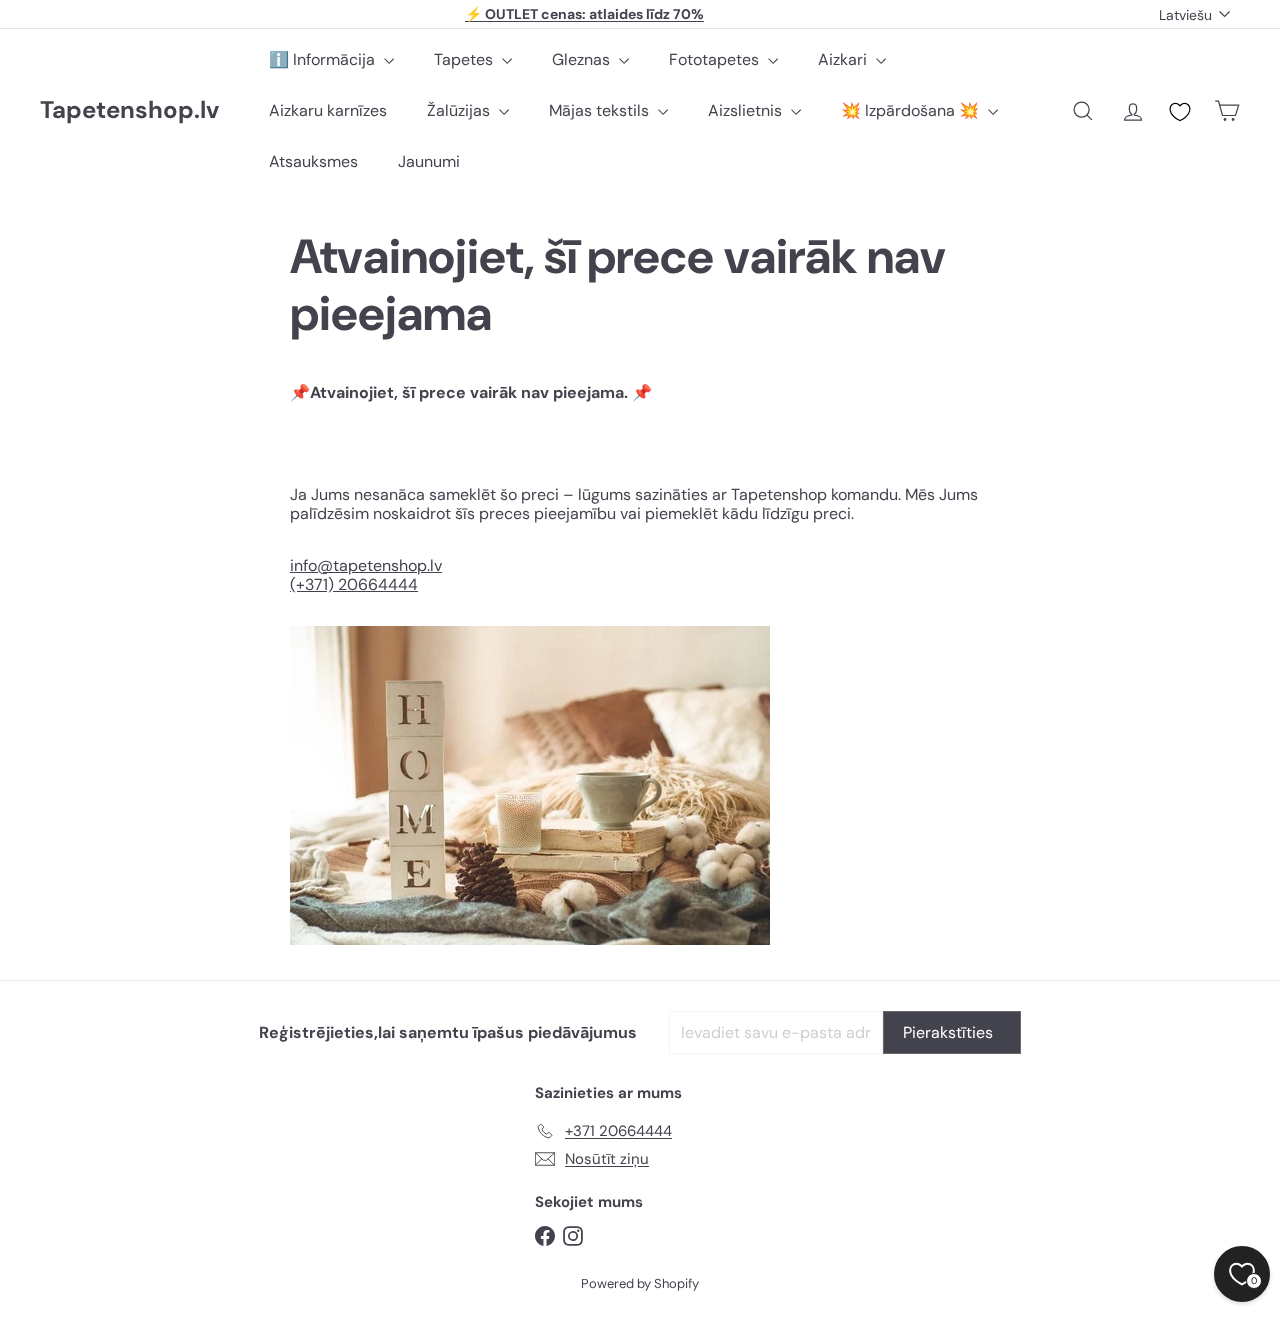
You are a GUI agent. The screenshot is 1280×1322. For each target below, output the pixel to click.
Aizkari (844, 59)
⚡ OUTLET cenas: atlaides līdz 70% (584, 14)
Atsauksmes (313, 161)
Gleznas (583, 59)
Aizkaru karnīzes (328, 110)
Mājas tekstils (601, 110)
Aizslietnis (747, 110)
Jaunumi (429, 161)
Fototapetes (716, 59)
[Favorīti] (1180, 112)
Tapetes (465, 59)
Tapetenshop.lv (129, 110)
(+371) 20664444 (354, 584)
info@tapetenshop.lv (366, 565)
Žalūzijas (460, 110)
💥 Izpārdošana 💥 (912, 110)
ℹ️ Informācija (324, 59)
